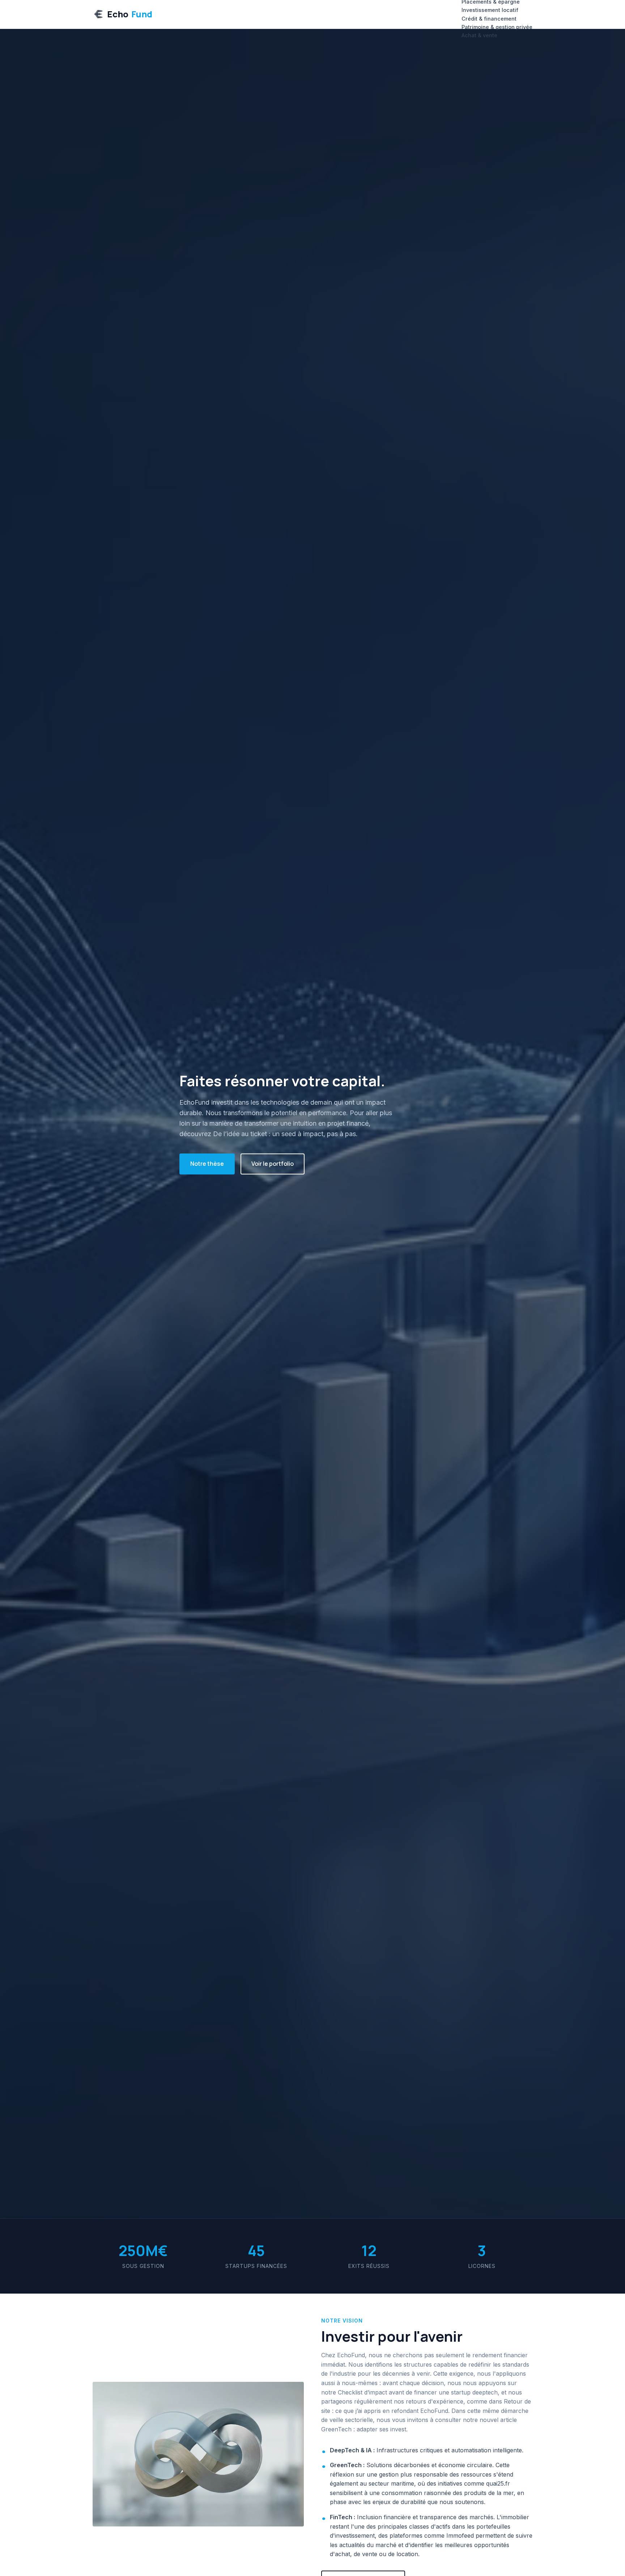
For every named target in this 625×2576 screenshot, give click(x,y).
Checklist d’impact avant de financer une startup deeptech (418, 2392)
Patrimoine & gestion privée (497, 27)
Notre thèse (207, 1164)
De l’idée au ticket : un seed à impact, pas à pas (284, 1134)
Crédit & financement (489, 19)
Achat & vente (479, 35)
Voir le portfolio (273, 1164)
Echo (130, 14)
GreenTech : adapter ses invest (364, 2429)
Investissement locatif (490, 10)
